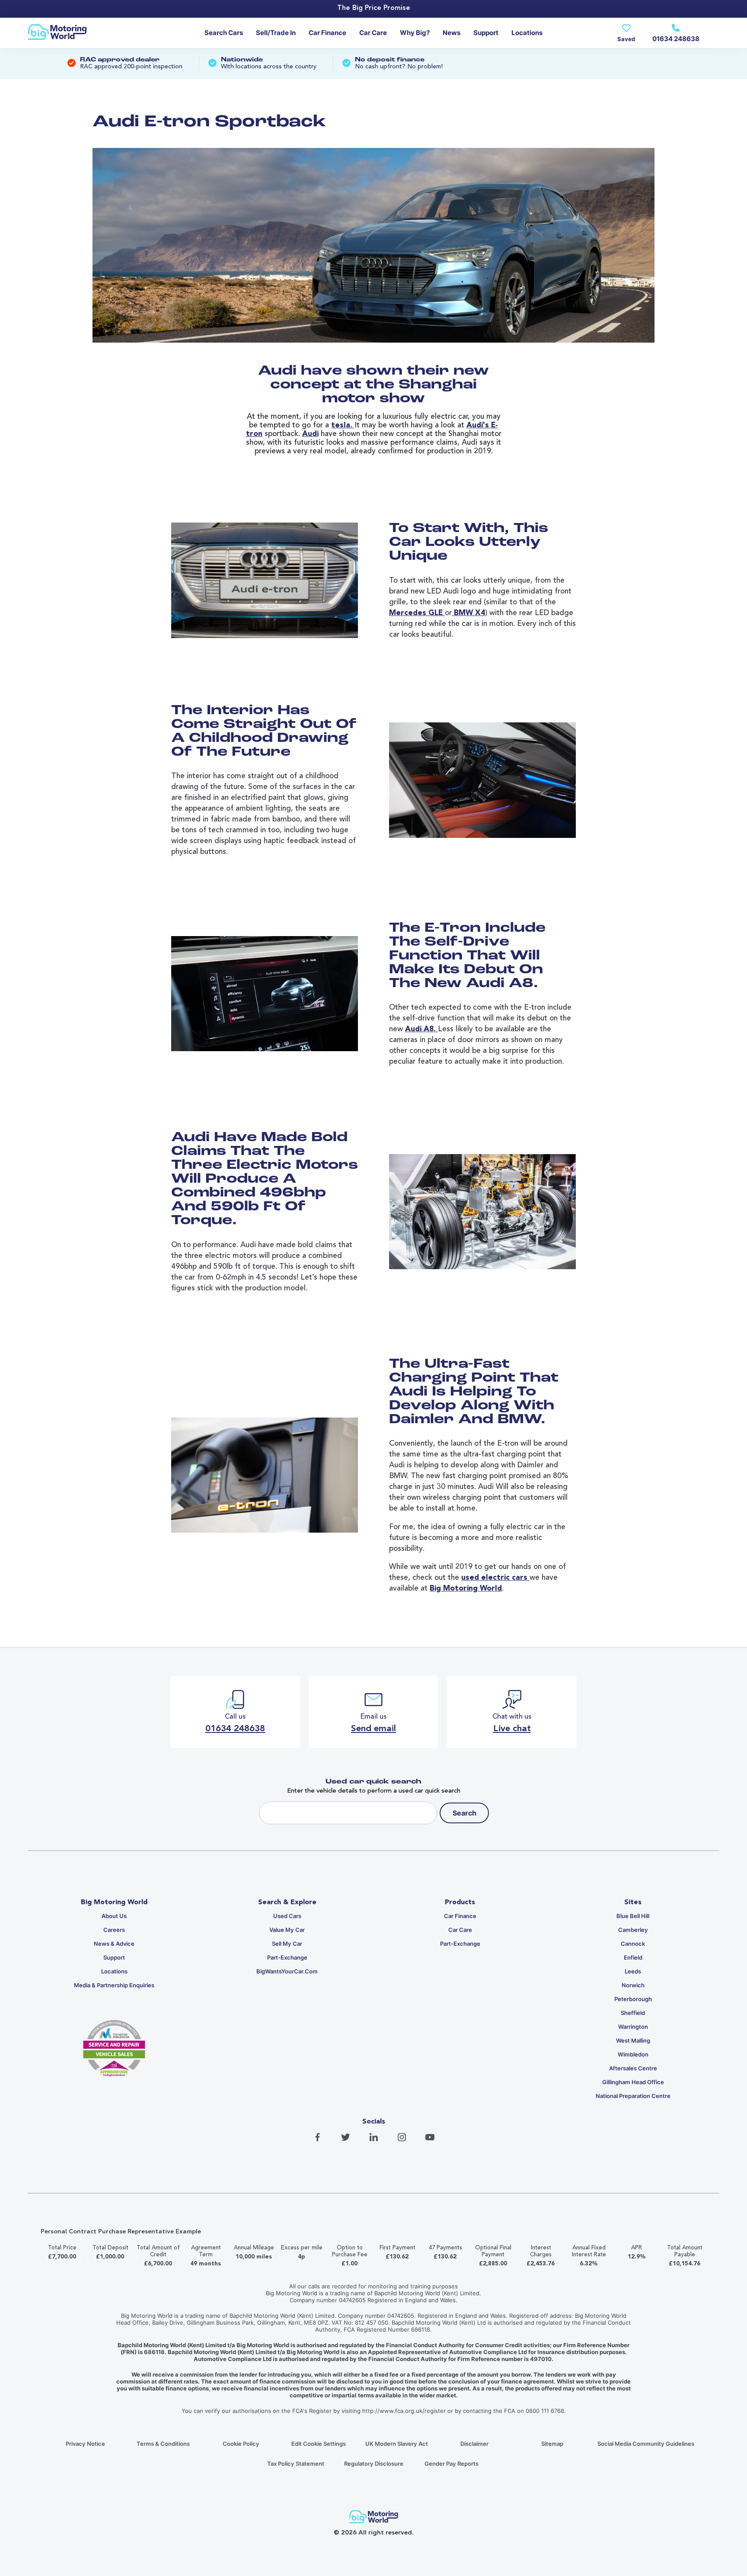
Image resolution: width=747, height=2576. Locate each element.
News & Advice (114, 1944)
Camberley (633, 1930)
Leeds (633, 1971)
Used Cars (287, 1916)
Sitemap (552, 2444)
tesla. (343, 425)
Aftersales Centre (633, 2068)
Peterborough (633, 1999)
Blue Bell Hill (633, 1916)
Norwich (633, 1985)
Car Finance (327, 33)
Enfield (633, 1957)
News (452, 33)
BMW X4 (468, 613)
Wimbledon (633, 2054)
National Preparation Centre (633, 2096)
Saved (626, 39)
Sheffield (633, 2013)
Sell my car (287, 1944)
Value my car (287, 1930)
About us (114, 1916)
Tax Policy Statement (296, 2464)
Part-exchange (287, 1957)
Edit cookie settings (319, 2444)
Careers (114, 1930)
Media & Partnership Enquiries (114, 1985)
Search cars (224, 33)
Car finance (460, 1916)
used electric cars (495, 1578)
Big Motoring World (466, 1589)
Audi (310, 434)
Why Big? (415, 33)
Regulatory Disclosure (374, 2464)
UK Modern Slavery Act (397, 2444)
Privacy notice (85, 2444)
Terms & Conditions (163, 2444)
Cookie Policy (241, 2444)
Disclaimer (474, 2444)
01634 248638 (676, 39)
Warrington (633, 2027)
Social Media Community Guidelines (646, 2444)
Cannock (633, 1944)
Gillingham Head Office (633, 2082)
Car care (373, 33)
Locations (527, 33)
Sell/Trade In (276, 33)
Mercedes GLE (417, 613)
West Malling (633, 2040)
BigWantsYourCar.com (287, 1971)
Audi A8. (421, 1029)
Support (486, 33)
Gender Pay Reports (452, 2464)
